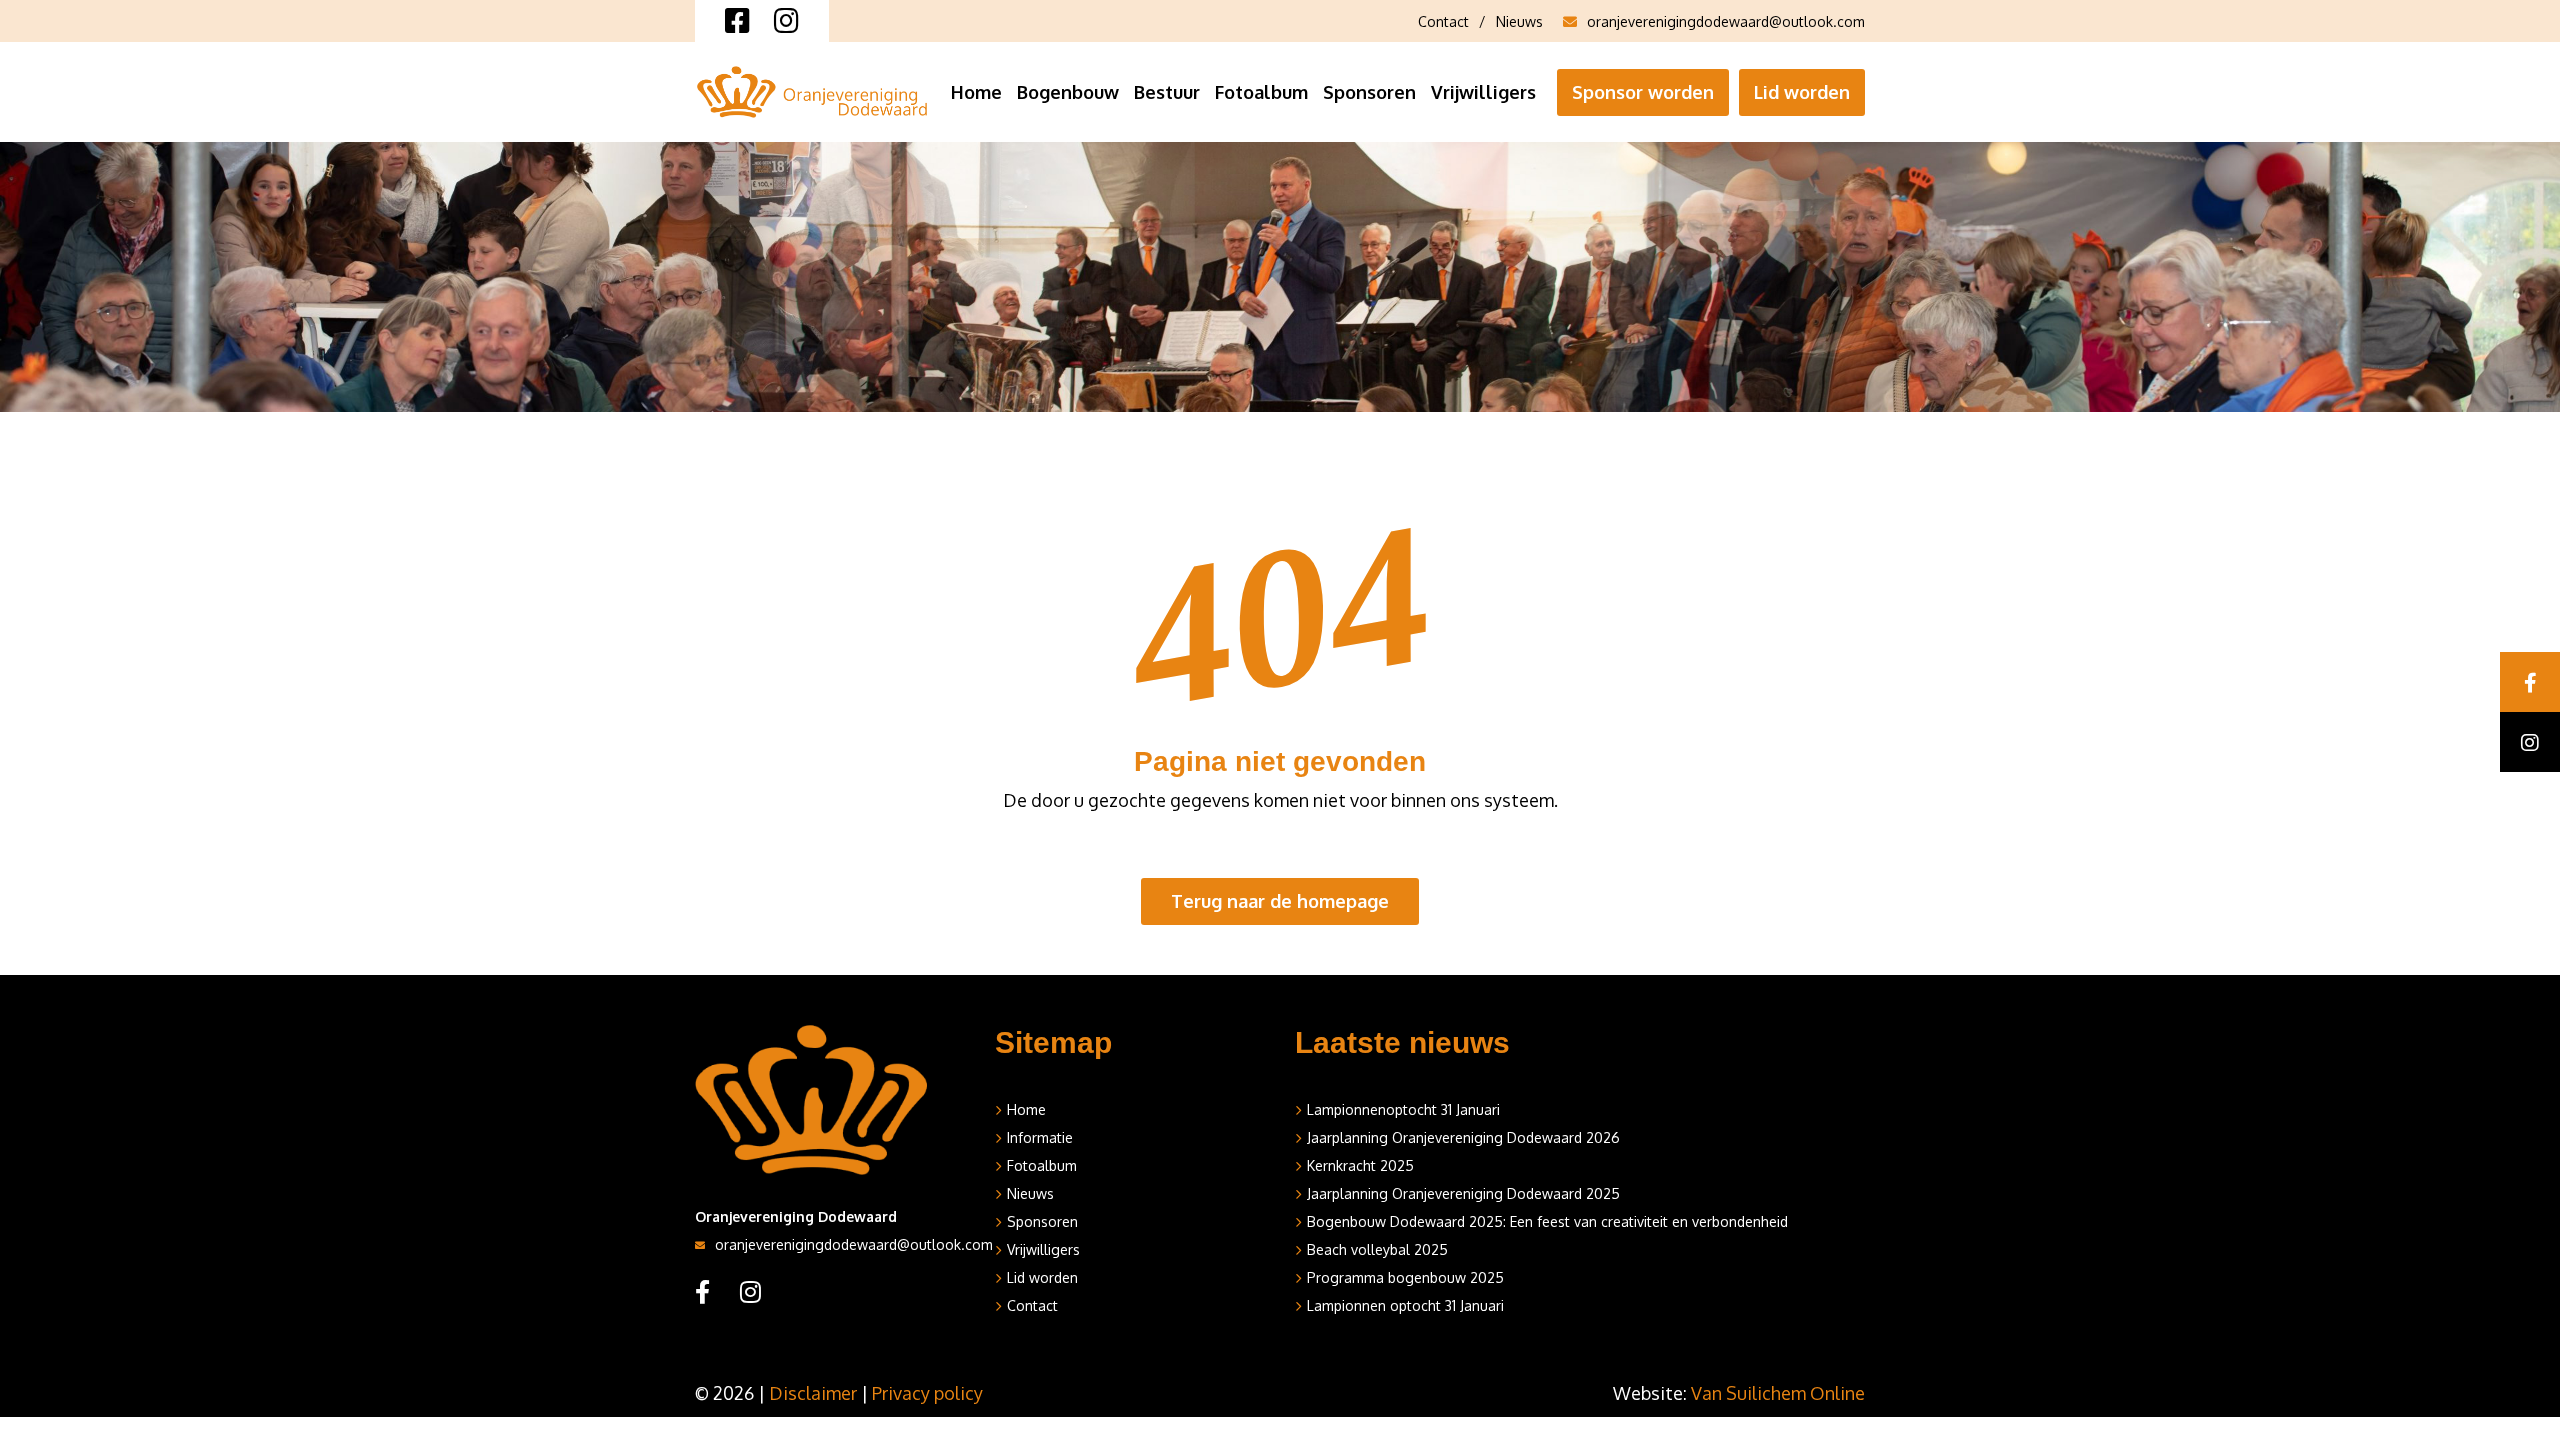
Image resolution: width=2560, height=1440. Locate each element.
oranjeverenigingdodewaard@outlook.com (1726, 21)
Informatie (1040, 1137)
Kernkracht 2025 (1360, 1165)
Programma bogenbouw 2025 (1405, 1277)
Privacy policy (927, 1393)
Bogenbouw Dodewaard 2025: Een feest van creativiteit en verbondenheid (1547, 1221)
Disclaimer (813, 1393)
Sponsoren (1369, 92)
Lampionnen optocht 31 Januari (1405, 1305)
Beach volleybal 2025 (1377, 1249)
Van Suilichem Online (1778, 1393)
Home (976, 92)
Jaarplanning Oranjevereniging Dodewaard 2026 (1463, 1137)
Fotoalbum (1261, 92)
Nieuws (1519, 21)
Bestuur (1167, 92)
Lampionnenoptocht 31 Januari (1403, 1109)
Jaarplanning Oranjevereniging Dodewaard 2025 (1463, 1193)
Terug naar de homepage (1280, 901)
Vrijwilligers (1483, 92)
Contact (1443, 21)
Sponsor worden (1643, 92)
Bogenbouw (1068, 92)
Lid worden (1802, 92)
